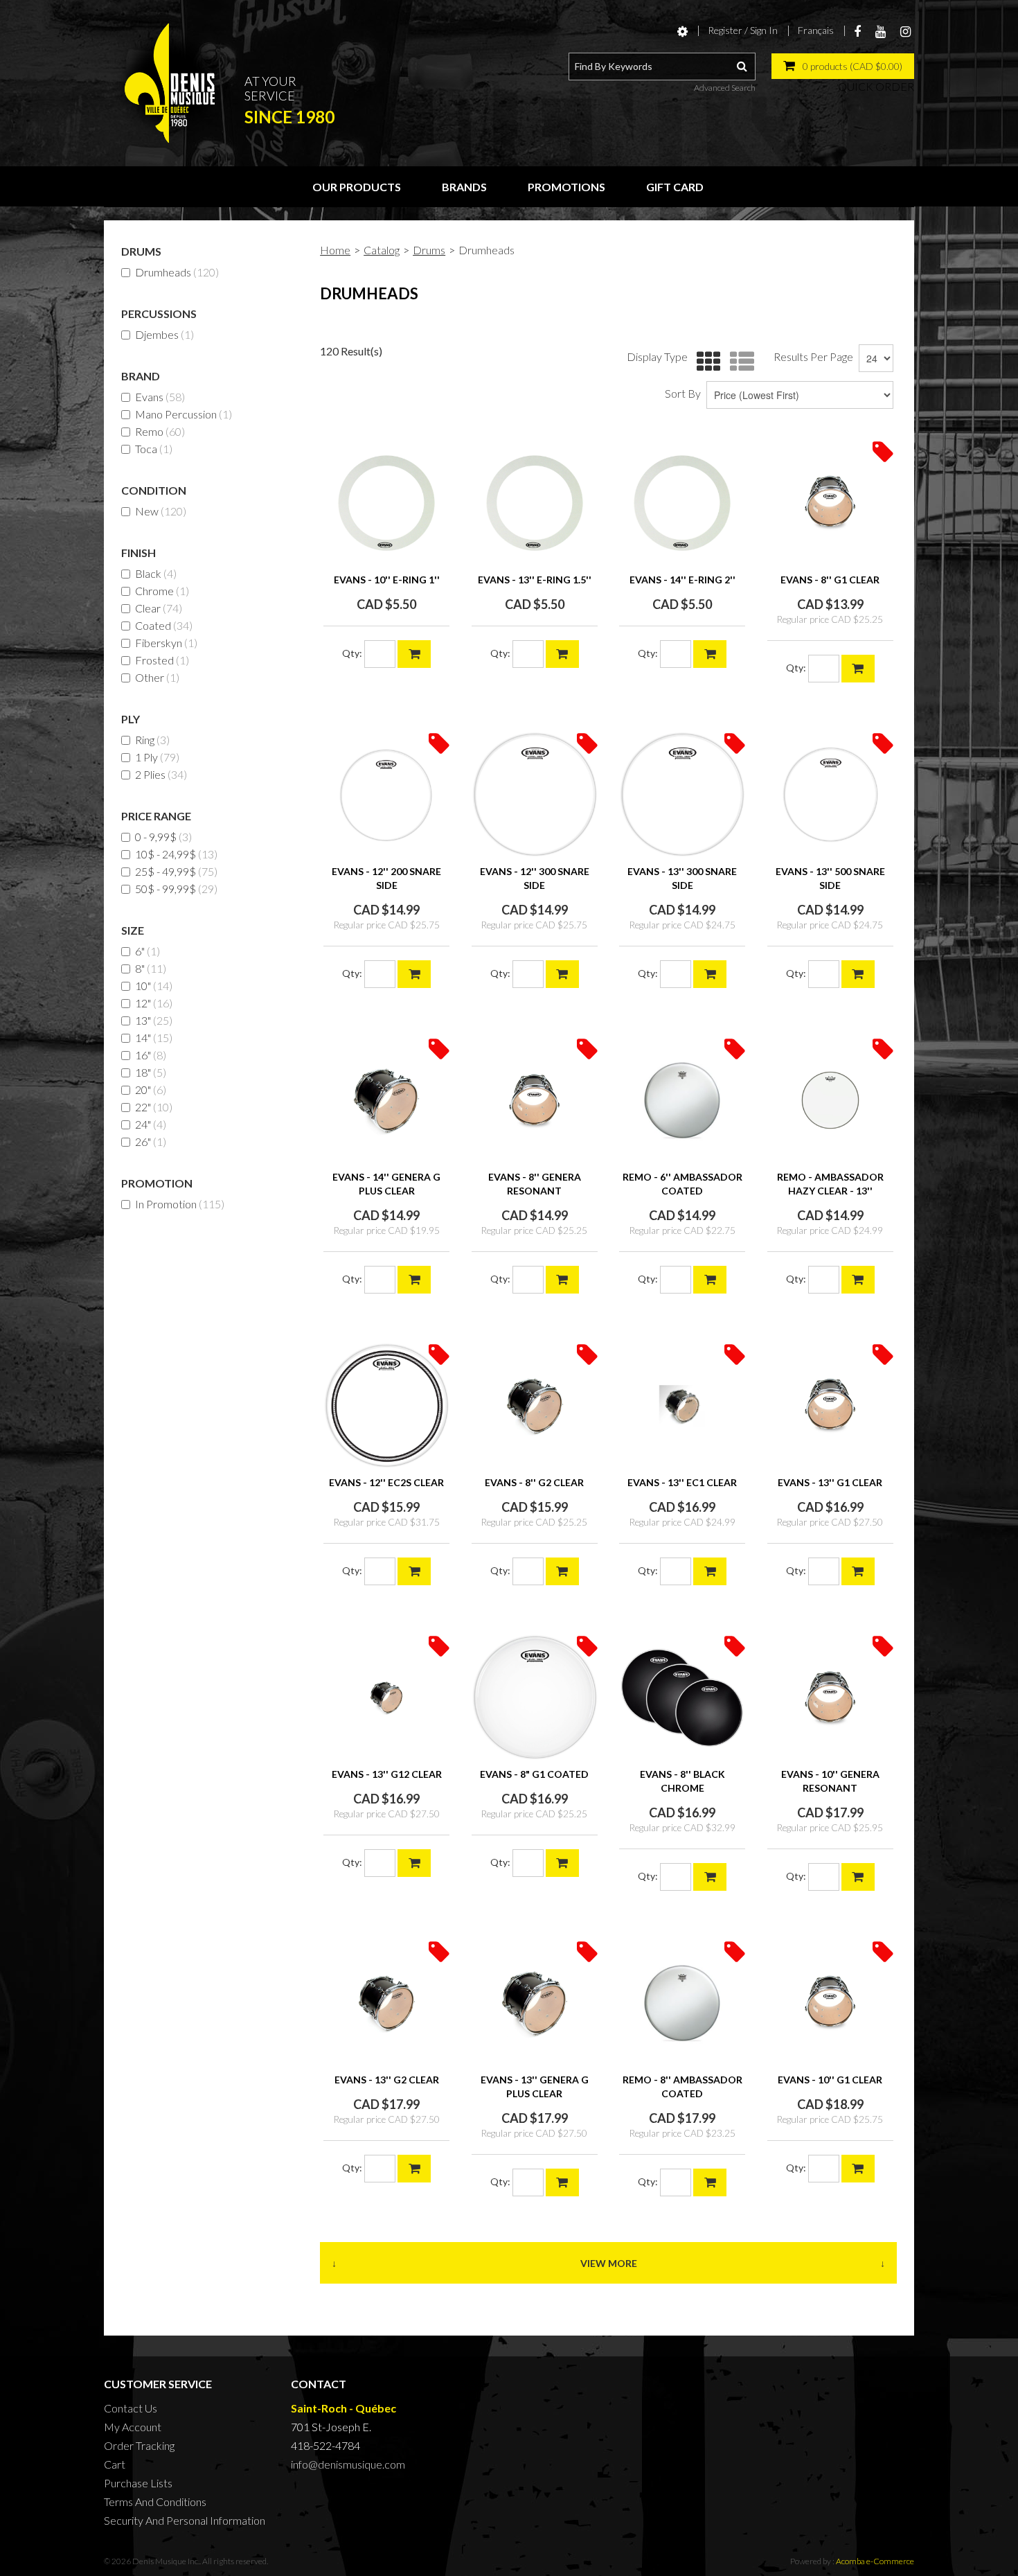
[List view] (739, 362)
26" (151, 1141)
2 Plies (161, 774)
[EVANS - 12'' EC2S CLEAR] (386, 1406)
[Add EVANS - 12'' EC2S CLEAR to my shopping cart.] (414, 1571)
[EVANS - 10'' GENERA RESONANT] (830, 1697)
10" (154, 986)
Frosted (162, 660)
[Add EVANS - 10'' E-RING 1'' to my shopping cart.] (414, 654)
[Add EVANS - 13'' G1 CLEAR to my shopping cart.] (858, 1571)
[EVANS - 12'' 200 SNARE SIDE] (386, 795)
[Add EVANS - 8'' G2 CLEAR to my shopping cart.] (562, 1571)
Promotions (566, 187)
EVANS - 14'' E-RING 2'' (682, 580)
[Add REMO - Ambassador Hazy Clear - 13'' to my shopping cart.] (858, 1280)
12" (154, 1003)
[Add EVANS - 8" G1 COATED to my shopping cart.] (562, 1863)
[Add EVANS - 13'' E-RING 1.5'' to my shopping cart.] (562, 654)
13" (154, 1020)
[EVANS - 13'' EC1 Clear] (682, 1406)
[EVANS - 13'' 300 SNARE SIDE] (682, 795)
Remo (160, 431)
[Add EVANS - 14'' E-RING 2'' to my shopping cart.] (710, 654)
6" (148, 951)
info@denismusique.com (348, 2464)
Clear (159, 608)
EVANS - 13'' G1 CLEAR (830, 1482)
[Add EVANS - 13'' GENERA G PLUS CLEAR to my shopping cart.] (562, 2182)
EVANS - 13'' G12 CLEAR (387, 1774)
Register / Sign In (743, 30)
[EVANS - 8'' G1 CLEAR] (830, 503)
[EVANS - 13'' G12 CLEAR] (386, 1697)
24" (151, 1124)
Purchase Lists (138, 2483)
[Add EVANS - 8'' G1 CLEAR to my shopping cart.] (858, 669)
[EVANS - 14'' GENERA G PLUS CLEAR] (386, 1100)
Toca (154, 449)
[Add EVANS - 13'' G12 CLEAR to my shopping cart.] (414, 1863)
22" (154, 1107)
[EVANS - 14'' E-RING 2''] (682, 503)
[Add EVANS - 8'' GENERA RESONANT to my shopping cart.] (562, 1280)
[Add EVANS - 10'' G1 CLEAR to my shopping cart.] (858, 2169)
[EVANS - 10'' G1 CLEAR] (830, 2003)
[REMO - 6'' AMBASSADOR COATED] (682, 1100)
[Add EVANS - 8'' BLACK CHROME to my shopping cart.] (710, 1877)
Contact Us (131, 2408)
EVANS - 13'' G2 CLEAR (387, 2080)
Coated (164, 625)
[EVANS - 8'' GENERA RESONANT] (535, 1100)
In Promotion (180, 1204)
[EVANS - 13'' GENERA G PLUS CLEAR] (535, 2003)
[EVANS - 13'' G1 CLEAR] (830, 1406)
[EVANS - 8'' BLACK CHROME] (682, 1697)
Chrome (162, 591)
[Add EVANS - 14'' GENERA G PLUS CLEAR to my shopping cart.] (414, 1280)
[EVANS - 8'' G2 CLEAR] (535, 1406)
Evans (160, 397)
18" (151, 1072)
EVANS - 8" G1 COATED (534, 1774)
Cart (115, 2464)
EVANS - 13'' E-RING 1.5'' (535, 580)
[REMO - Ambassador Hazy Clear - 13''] (830, 1100)
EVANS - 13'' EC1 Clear (682, 1482)
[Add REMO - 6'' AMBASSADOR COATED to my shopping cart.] (710, 1280)
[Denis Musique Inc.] (170, 83)
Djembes (164, 334)
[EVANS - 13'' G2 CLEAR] (386, 2003)
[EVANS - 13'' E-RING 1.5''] (535, 503)
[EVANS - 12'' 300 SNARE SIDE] (535, 795)
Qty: (352, 653)
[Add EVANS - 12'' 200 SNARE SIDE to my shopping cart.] (414, 974)
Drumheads (177, 272)
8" (151, 968)
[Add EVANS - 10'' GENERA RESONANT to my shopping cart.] (858, 1877)
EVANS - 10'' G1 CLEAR (830, 2080)
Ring (152, 740)
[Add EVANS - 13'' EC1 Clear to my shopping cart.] (710, 1571)
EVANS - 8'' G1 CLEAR (830, 580)
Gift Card (675, 187)
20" (151, 1089)
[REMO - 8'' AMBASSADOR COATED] (682, 2003)
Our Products (357, 187)
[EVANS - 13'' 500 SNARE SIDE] (830, 795)
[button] (843, 66)
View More (609, 2263)
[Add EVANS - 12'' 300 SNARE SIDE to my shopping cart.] (562, 974)
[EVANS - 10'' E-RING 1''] (386, 503)
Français (816, 30)
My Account (133, 2427)
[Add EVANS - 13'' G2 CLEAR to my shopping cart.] (414, 2169)
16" (151, 1055)
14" (154, 1038)
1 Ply (157, 757)
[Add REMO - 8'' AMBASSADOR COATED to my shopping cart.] (710, 2182)
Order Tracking (139, 2445)
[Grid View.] (705, 362)
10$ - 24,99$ (176, 854)
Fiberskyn (166, 643)
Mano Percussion (184, 414)
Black (156, 573)
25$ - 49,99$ (176, 871)
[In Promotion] (883, 451)
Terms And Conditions (155, 2502)
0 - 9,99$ (163, 837)
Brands (464, 187)
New (161, 511)
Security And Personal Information (185, 2520)
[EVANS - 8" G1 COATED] (535, 1697)
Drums (429, 250)
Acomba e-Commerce (875, 2561)
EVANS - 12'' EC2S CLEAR (386, 1482)
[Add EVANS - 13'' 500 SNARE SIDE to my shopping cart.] (858, 974)
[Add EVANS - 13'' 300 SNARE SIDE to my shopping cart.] (710, 974)
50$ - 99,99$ (176, 889)
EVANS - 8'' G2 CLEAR (534, 1482)
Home (335, 250)
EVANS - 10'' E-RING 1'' (387, 580)
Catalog (382, 250)
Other (157, 677)
